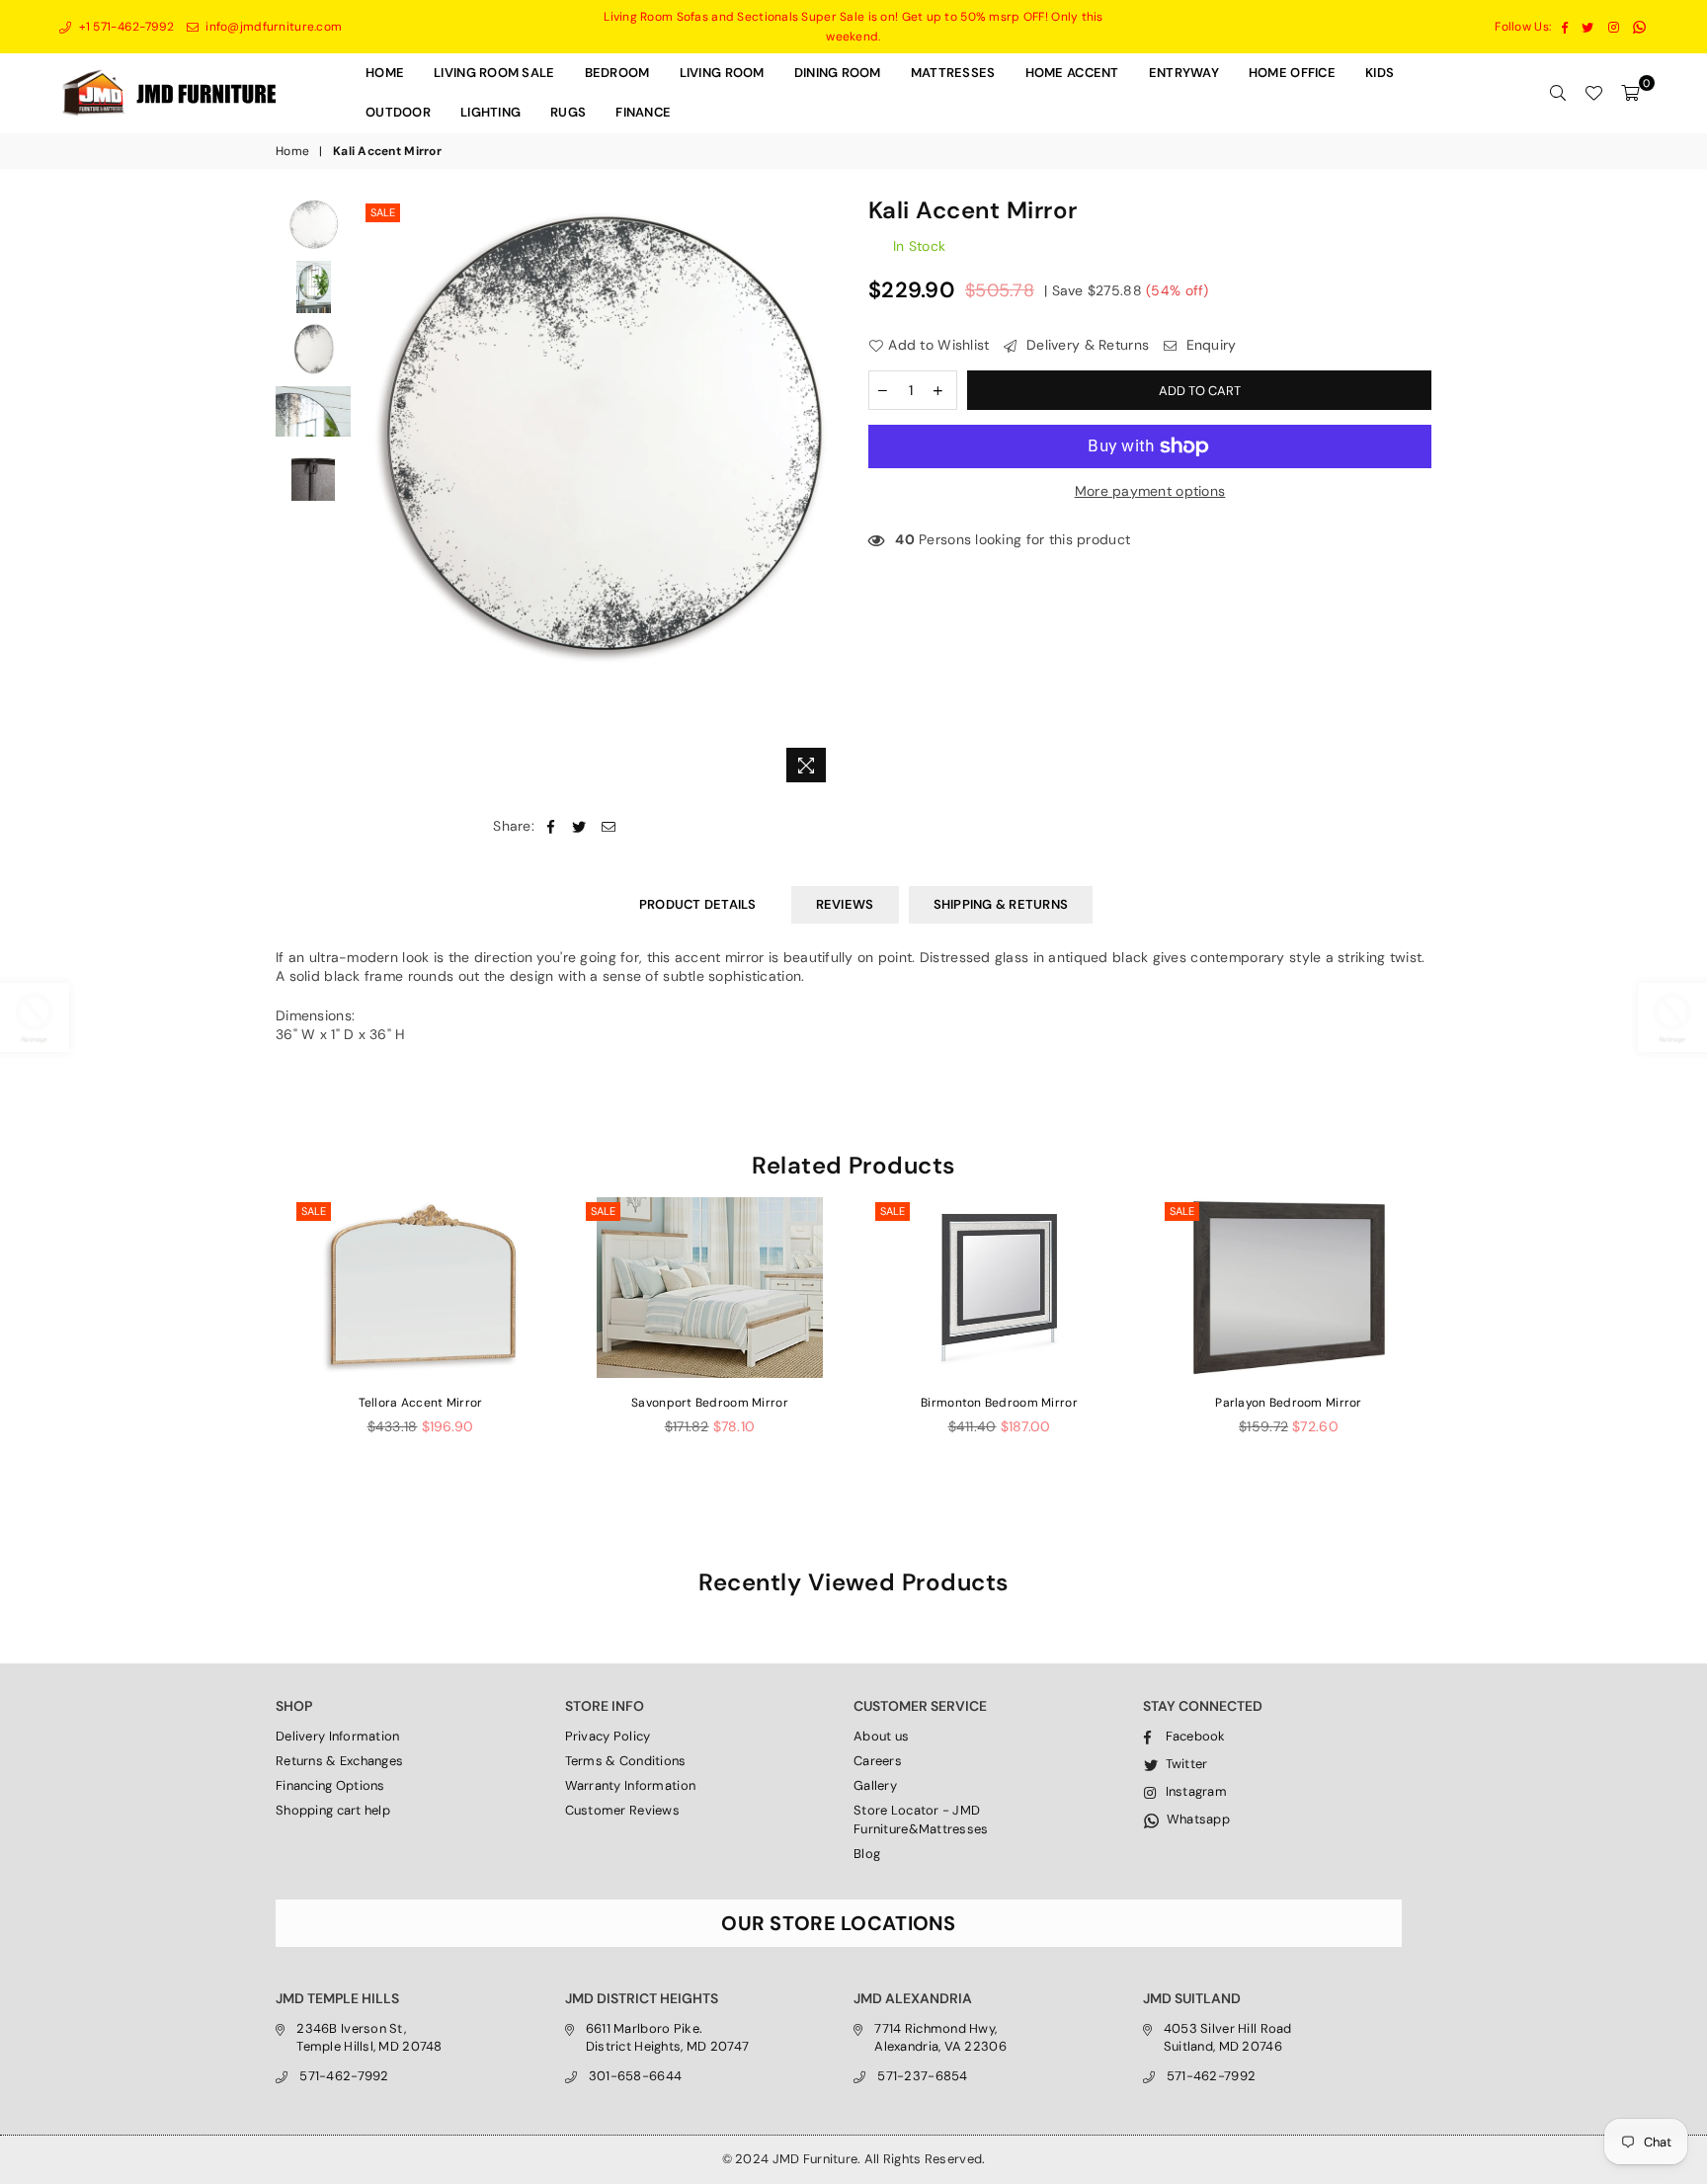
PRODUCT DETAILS (698, 904)
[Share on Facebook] (551, 827)
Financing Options (330, 1785)
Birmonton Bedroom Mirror (999, 1403)
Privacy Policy (608, 1736)
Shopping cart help (333, 1810)
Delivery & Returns (1086, 345)
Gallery (875, 1785)
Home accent (1072, 73)
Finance (643, 112)
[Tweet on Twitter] (579, 827)
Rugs (568, 112)
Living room (722, 73)
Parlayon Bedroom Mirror (1288, 1403)
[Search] (1558, 93)
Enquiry (1209, 345)
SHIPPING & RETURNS (1001, 904)
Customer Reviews (622, 1810)
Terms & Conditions (626, 1761)
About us (881, 1736)
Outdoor (398, 112)
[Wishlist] (1593, 93)
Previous (378, 495)
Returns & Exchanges (339, 1761)
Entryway (1184, 73)
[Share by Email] (609, 827)
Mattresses (953, 73)
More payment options (1150, 491)
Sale (383, 212)
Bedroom (617, 73)
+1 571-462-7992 (124, 27)
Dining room (838, 73)
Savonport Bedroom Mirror (710, 1403)
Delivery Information (338, 1736)
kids (1380, 73)
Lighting (490, 112)
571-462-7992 (344, 2076)
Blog (867, 1854)
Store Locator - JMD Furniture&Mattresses (921, 1819)
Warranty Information (631, 1785)
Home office (1292, 73)
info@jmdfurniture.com (272, 27)
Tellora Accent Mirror (421, 1403)
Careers (878, 1761)
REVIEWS (845, 904)
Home (385, 73)
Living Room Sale (494, 73)
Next (821, 495)
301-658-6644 (635, 2076)
